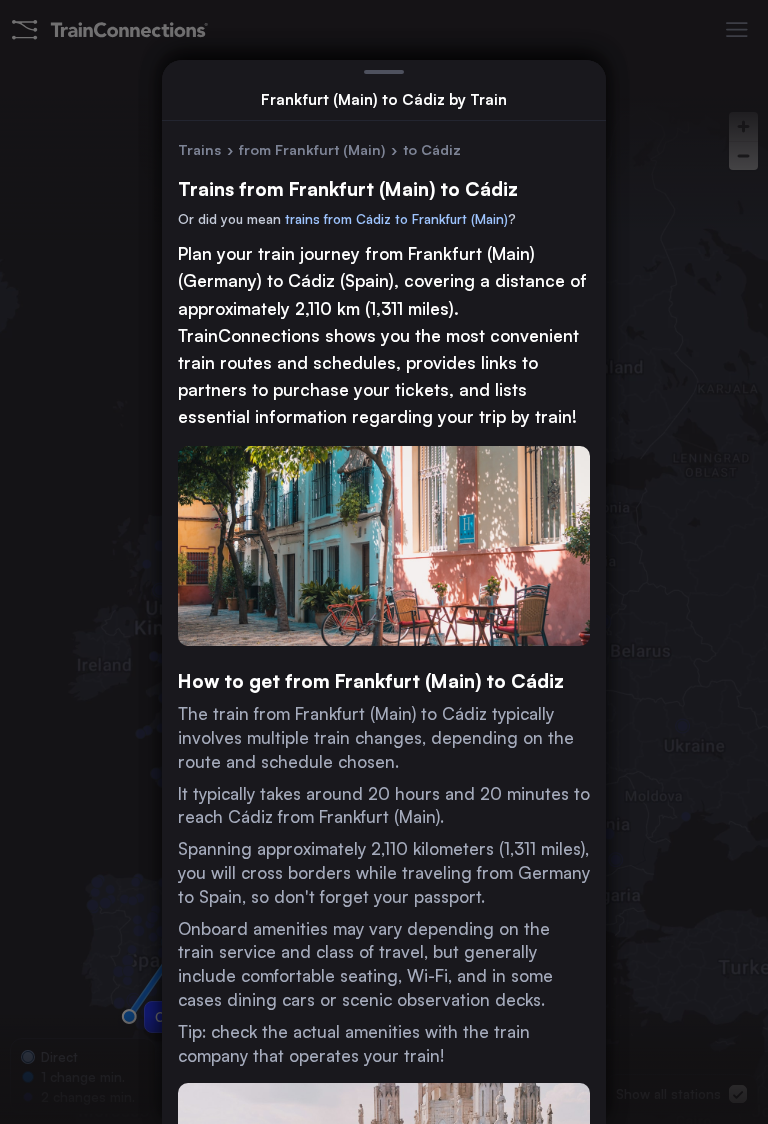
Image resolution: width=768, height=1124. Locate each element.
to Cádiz (432, 149)
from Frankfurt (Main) (312, 149)
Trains (199, 149)
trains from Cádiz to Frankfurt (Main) (396, 219)
